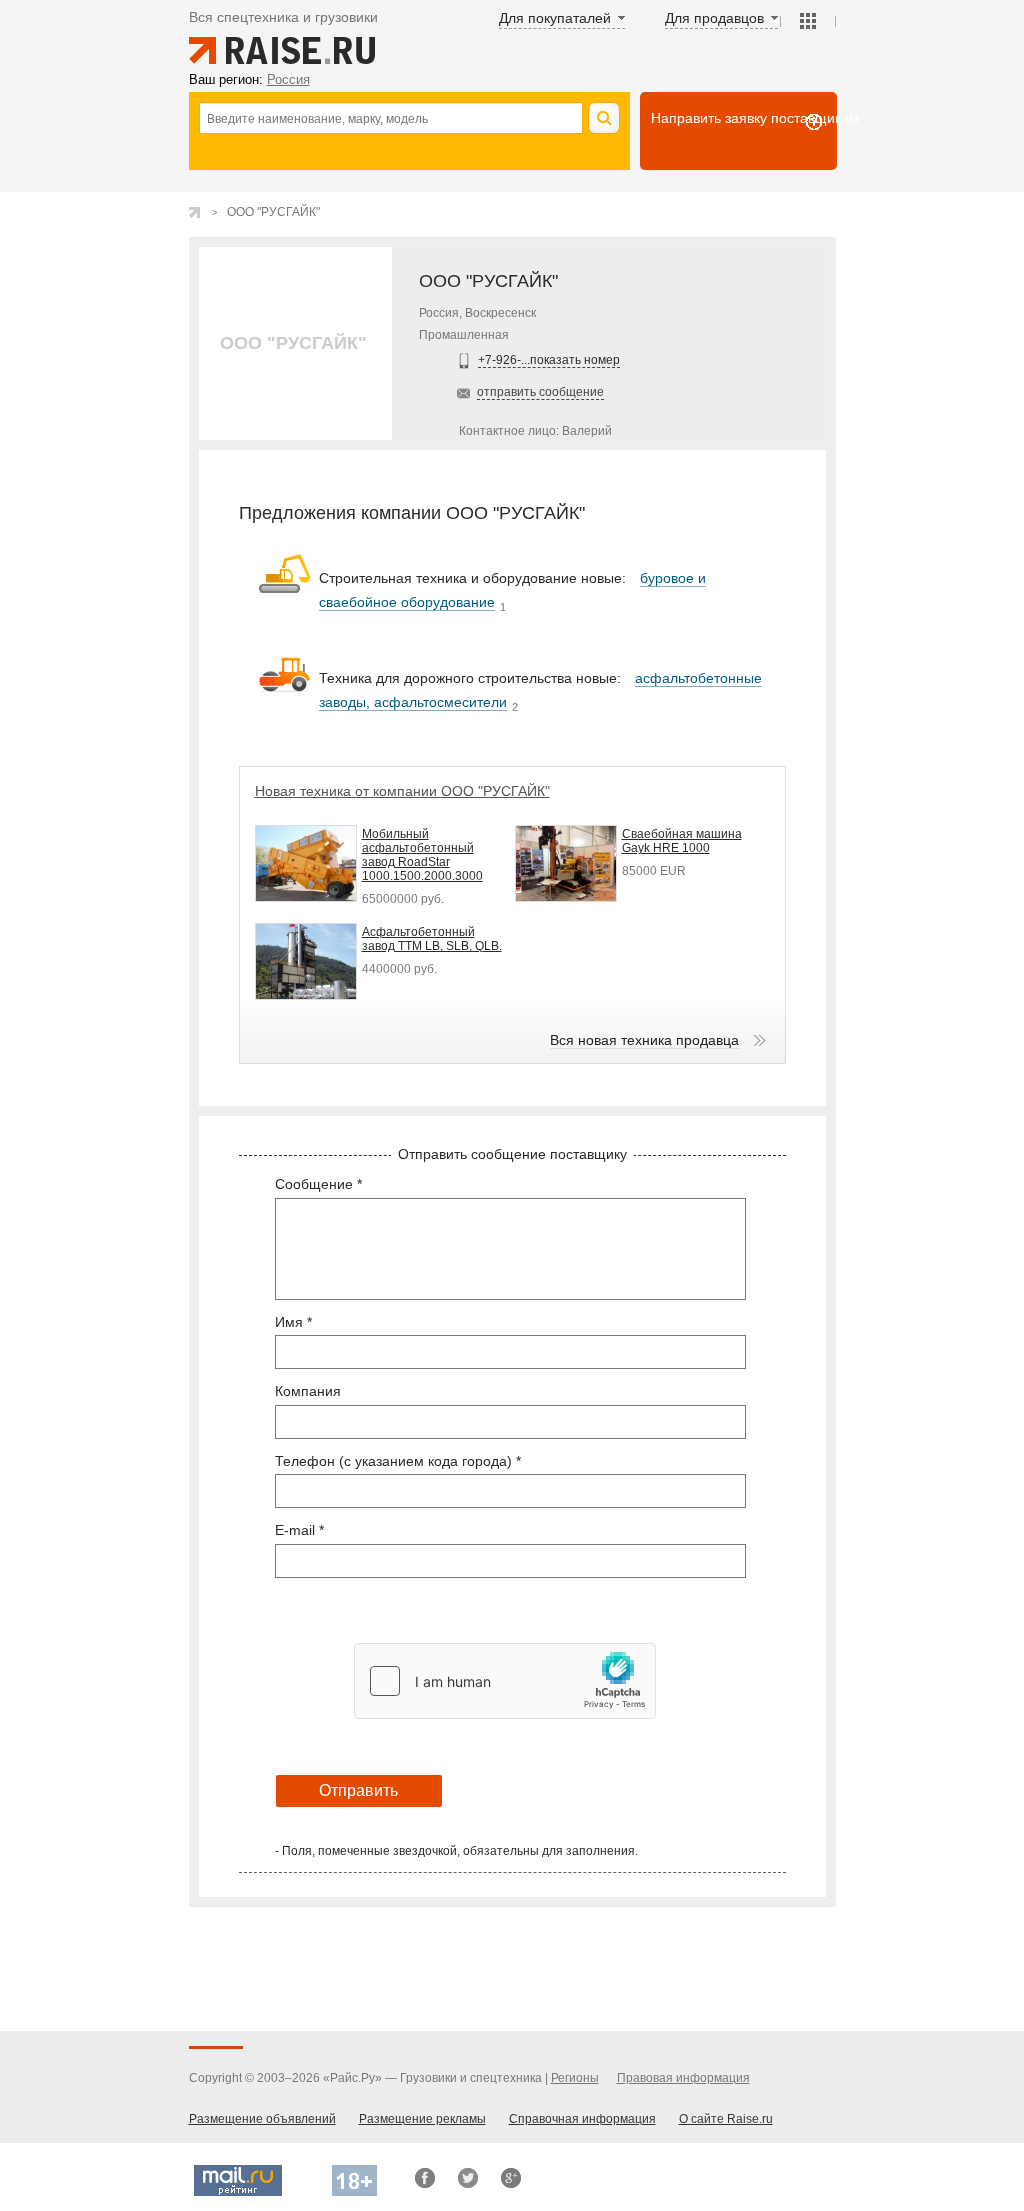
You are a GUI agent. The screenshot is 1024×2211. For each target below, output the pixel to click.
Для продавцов (714, 18)
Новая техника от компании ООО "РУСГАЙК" (402, 791)
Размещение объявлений (262, 2119)
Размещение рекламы (422, 2119)
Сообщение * (318, 1184)
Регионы (575, 2078)
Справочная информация (582, 2119)
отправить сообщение (540, 392)
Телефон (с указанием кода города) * (398, 1461)
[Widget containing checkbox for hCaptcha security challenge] (505, 1681)
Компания (308, 1391)
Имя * (293, 1322)
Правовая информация (683, 2078)
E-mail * (299, 1530)
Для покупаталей (555, 18)
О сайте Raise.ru (726, 2119)
